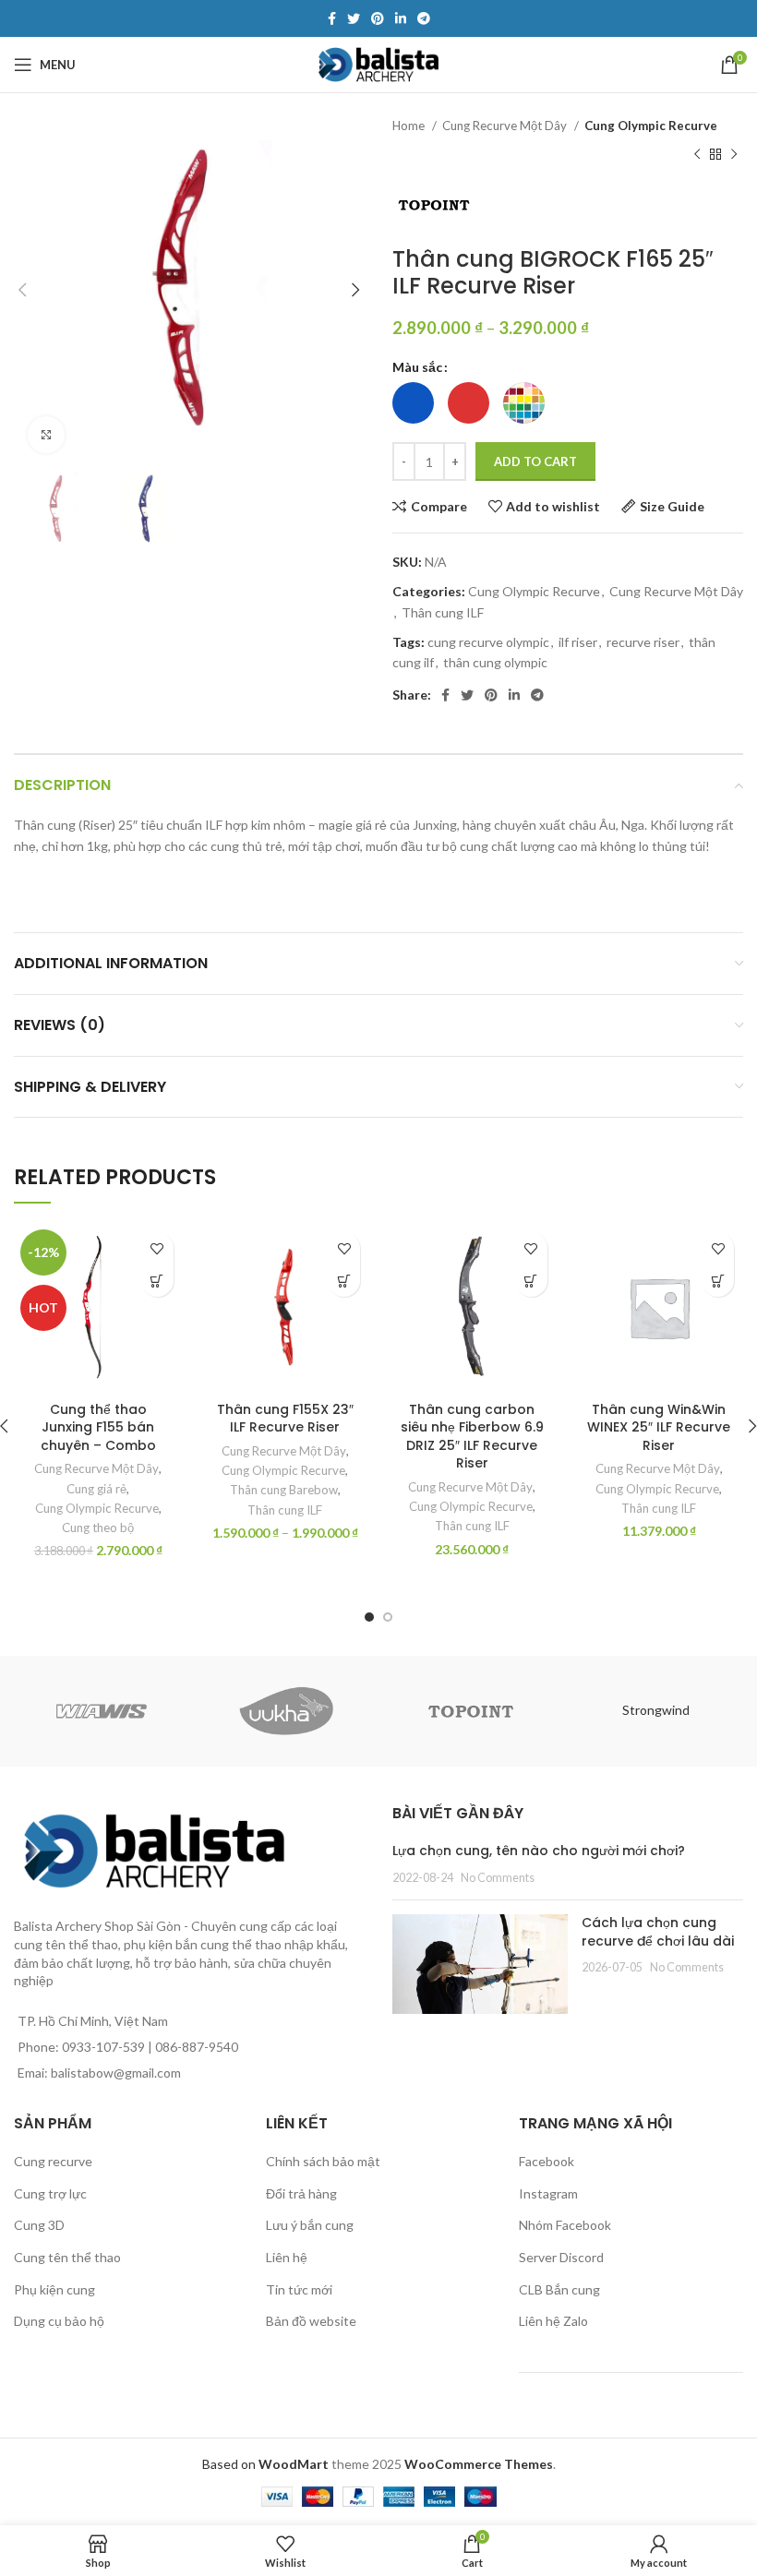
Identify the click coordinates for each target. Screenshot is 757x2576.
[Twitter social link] (354, 18)
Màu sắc (417, 367)
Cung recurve (53, 2161)
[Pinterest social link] (378, 18)
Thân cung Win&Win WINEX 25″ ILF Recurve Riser (659, 1427)
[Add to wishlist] (157, 1248)
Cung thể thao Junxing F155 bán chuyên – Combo (98, 1427)
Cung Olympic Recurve (651, 126)
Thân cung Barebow (284, 1490)
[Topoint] (471, 1711)
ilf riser (578, 642)
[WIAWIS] (102, 1711)
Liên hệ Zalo (553, 2321)
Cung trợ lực (50, 2193)
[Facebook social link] (332, 18)
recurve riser (643, 642)
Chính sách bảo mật (323, 2161)
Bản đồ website (311, 2321)
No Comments (498, 1878)
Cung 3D (39, 2225)
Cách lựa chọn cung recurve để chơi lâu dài (658, 1932)
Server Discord (561, 2257)
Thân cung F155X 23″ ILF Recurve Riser (285, 1419)
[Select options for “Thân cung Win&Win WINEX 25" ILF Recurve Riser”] (718, 1281)
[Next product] (734, 154)
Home (410, 126)
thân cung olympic (495, 662)
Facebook (547, 2161)
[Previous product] (697, 154)
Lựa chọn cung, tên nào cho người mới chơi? (539, 1851)
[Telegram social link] (424, 18)
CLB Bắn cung (559, 2289)
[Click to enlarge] (46, 435)
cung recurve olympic (488, 642)
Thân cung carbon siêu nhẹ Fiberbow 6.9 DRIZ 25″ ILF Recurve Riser (472, 1437)
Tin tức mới (299, 2289)
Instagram (548, 2193)
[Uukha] (286, 1711)
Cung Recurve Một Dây (506, 126)
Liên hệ (287, 2257)
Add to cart (535, 461)
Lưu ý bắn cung (310, 2225)
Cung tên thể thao (67, 2257)
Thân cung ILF (443, 612)
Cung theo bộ (98, 1528)
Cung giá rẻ (96, 1489)
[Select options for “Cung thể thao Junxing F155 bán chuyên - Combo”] (157, 1281)
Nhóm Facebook (565, 2225)
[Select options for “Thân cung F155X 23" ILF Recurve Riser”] (344, 1281)
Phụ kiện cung (54, 2289)
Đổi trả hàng (301, 2193)
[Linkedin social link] (401, 18)
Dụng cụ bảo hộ (59, 2321)
